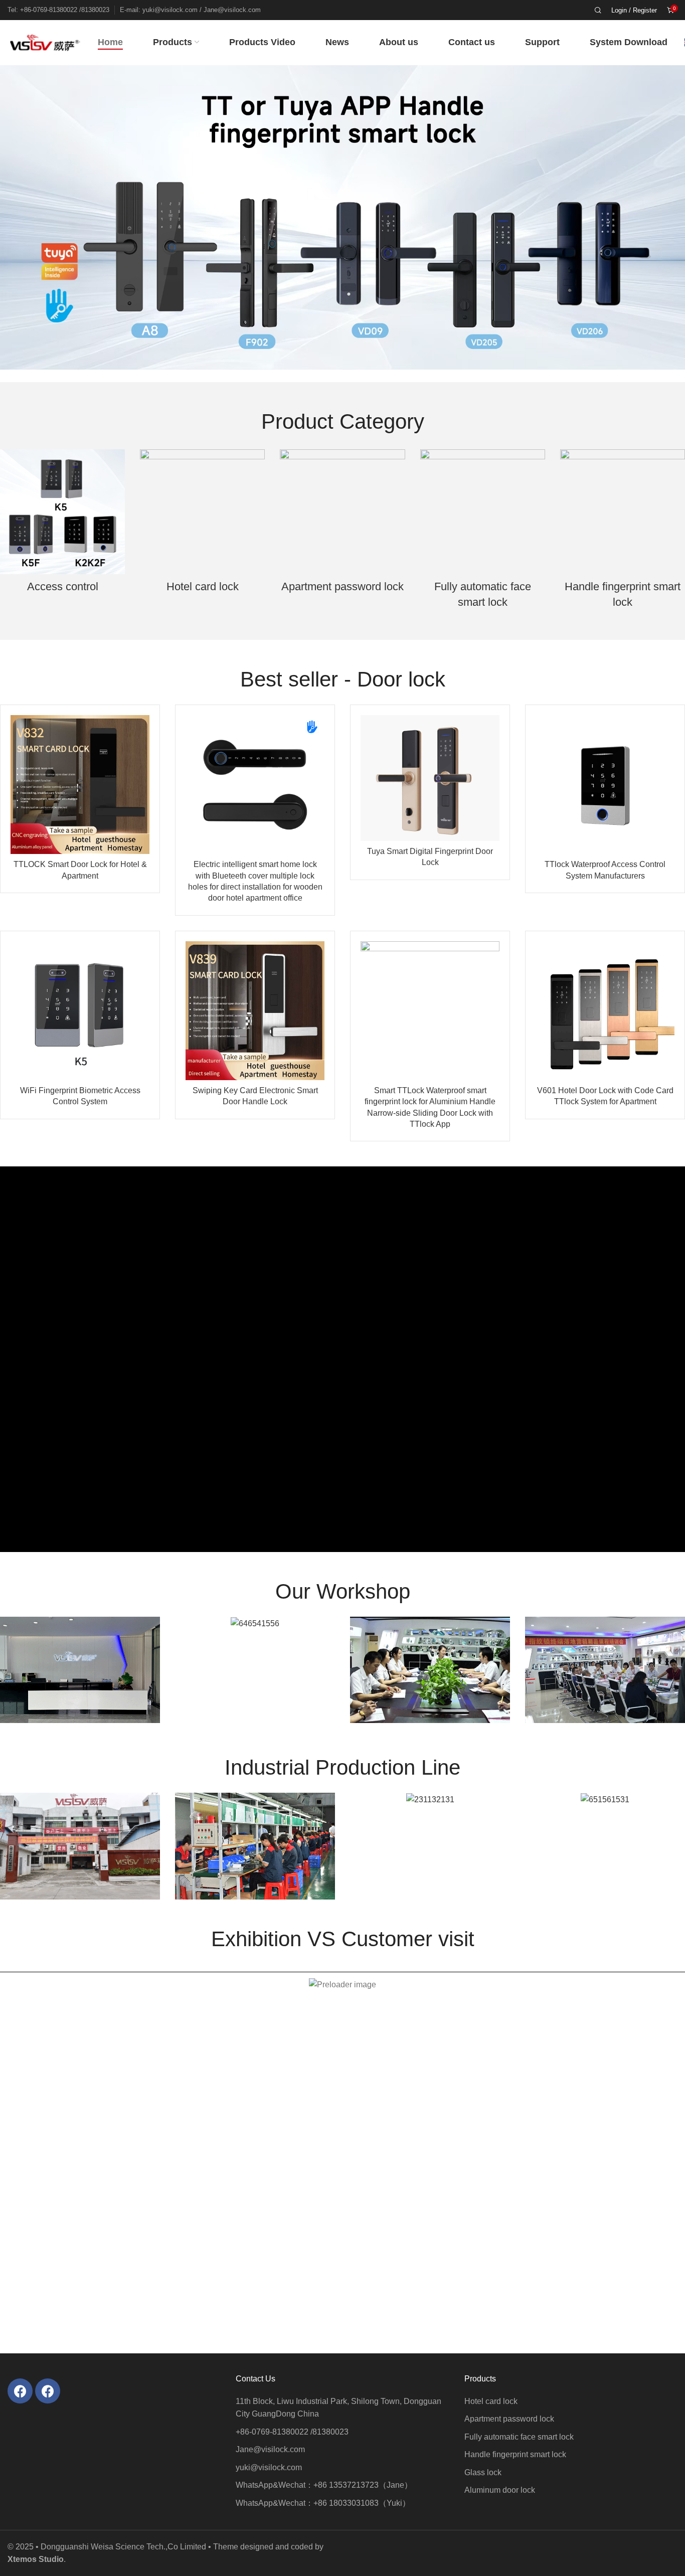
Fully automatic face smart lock (483, 594)
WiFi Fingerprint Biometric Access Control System (80, 1096)
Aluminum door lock (500, 2490)
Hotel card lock (203, 586)
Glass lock (483, 2472)
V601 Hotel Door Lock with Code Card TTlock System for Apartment (605, 1096)
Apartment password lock (342, 586)
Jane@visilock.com (270, 2449)
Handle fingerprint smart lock (623, 594)
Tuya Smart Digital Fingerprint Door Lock (430, 857)
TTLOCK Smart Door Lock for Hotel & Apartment (80, 870)
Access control (63, 586)
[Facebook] (20, 2391)
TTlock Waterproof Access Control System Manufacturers (605, 870)
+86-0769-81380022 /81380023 (292, 2432)
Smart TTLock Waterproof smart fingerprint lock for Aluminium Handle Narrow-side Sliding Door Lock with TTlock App (430, 1107)
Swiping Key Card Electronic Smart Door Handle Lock (255, 1096)
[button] (10, 216)
